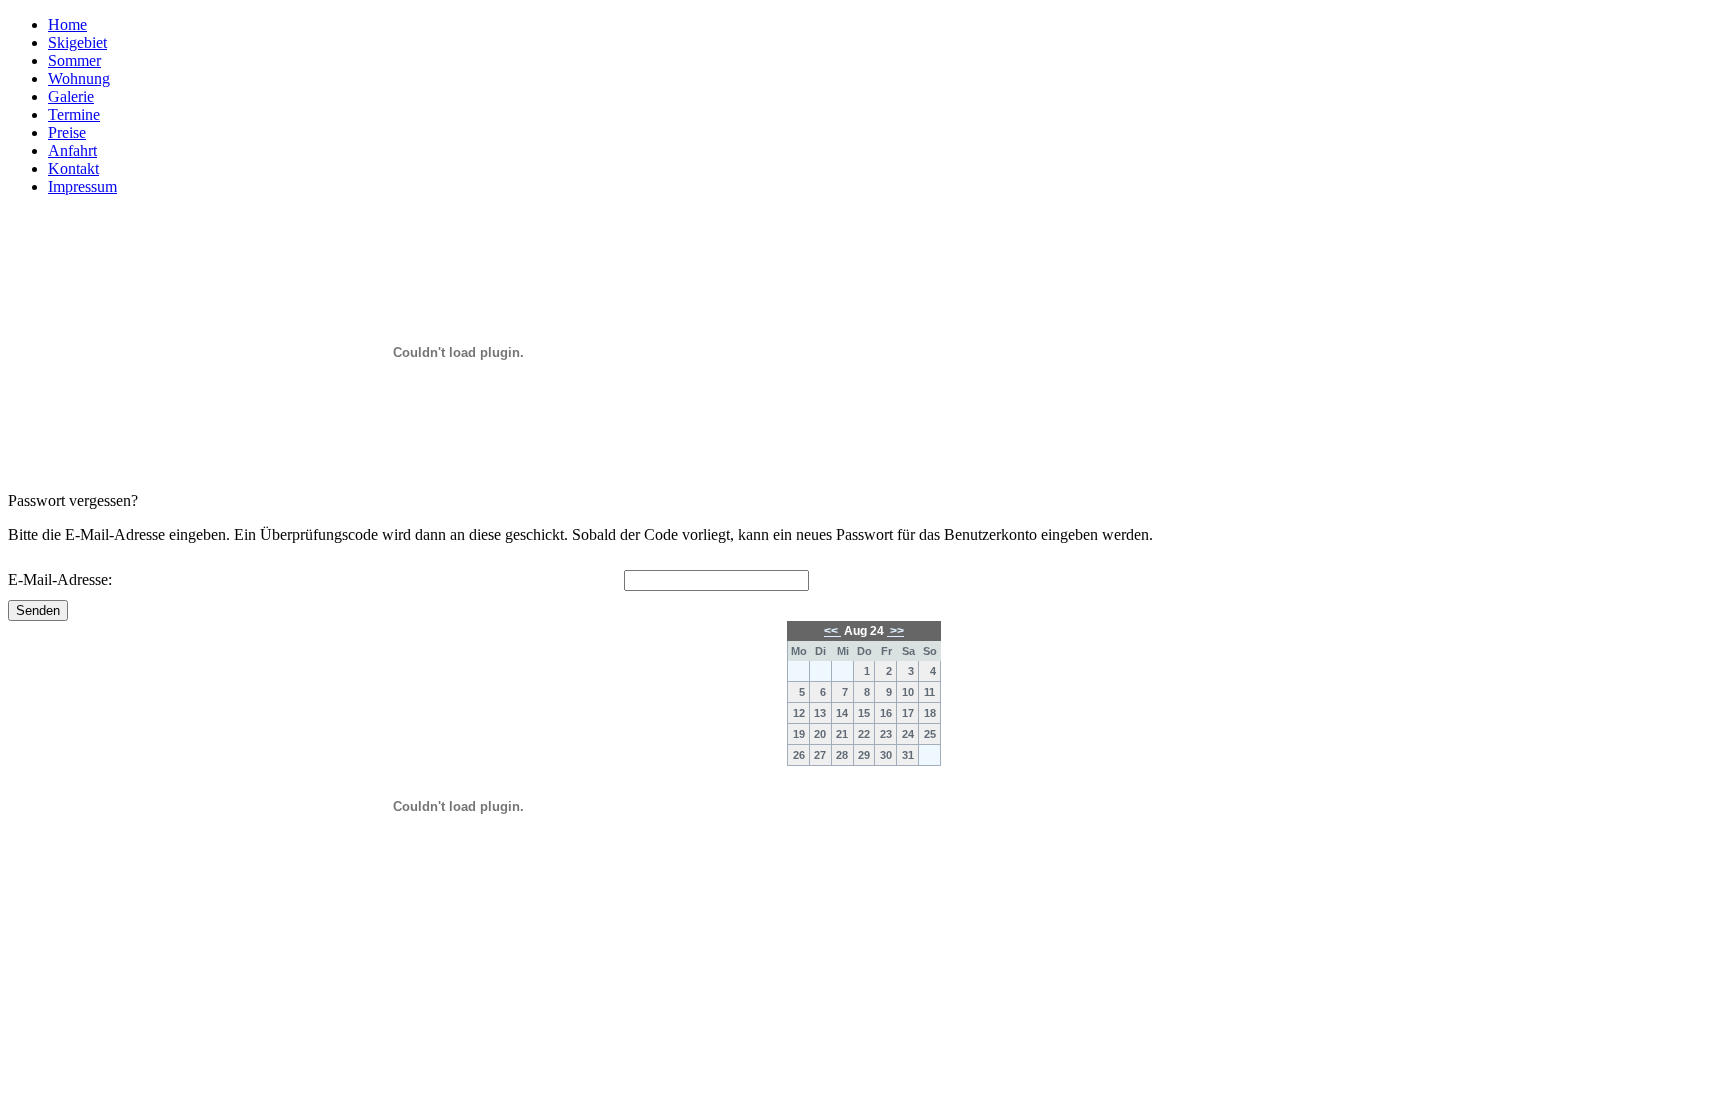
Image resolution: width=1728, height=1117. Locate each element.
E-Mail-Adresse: (60, 579)
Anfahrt (72, 150)
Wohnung (79, 78)
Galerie (71, 96)
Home (67, 24)
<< (832, 631)
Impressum (82, 186)
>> (895, 631)
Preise (67, 132)
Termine (74, 114)
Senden (38, 610)
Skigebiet (77, 42)
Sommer (74, 60)
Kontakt (73, 168)
